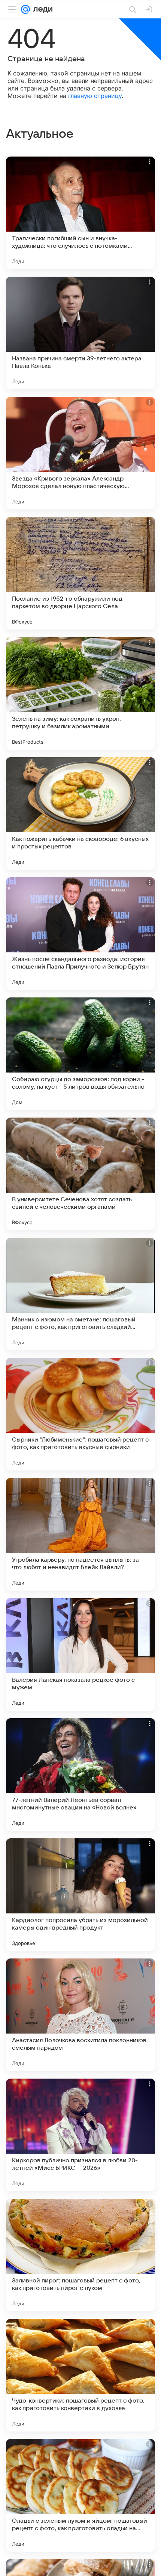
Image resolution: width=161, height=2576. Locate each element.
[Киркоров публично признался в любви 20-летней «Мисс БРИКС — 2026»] (80, 2135)
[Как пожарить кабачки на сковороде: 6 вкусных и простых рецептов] (80, 813)
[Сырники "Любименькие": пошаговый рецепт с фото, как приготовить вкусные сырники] (80, 1414)
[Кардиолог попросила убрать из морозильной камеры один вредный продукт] (80, 1895)
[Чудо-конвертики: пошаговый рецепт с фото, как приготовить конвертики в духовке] (80, 2375)
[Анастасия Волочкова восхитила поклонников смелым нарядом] (80, 2015)
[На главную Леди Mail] (41, 9)
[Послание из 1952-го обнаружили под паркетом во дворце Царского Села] (80, 573)
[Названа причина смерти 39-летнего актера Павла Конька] (80, 333)
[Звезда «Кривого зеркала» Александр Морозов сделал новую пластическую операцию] (80, 453)
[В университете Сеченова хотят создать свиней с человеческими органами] (80, 1174)
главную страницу (95, 96)
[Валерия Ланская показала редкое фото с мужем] (80, 1654)
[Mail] (25, 9)
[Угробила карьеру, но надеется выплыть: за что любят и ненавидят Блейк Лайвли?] (80, 1534)
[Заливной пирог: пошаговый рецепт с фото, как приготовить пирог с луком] (80, 2255)
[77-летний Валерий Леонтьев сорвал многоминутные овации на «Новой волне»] (80, 1775)
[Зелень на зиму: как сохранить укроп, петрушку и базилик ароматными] (80, 693)
